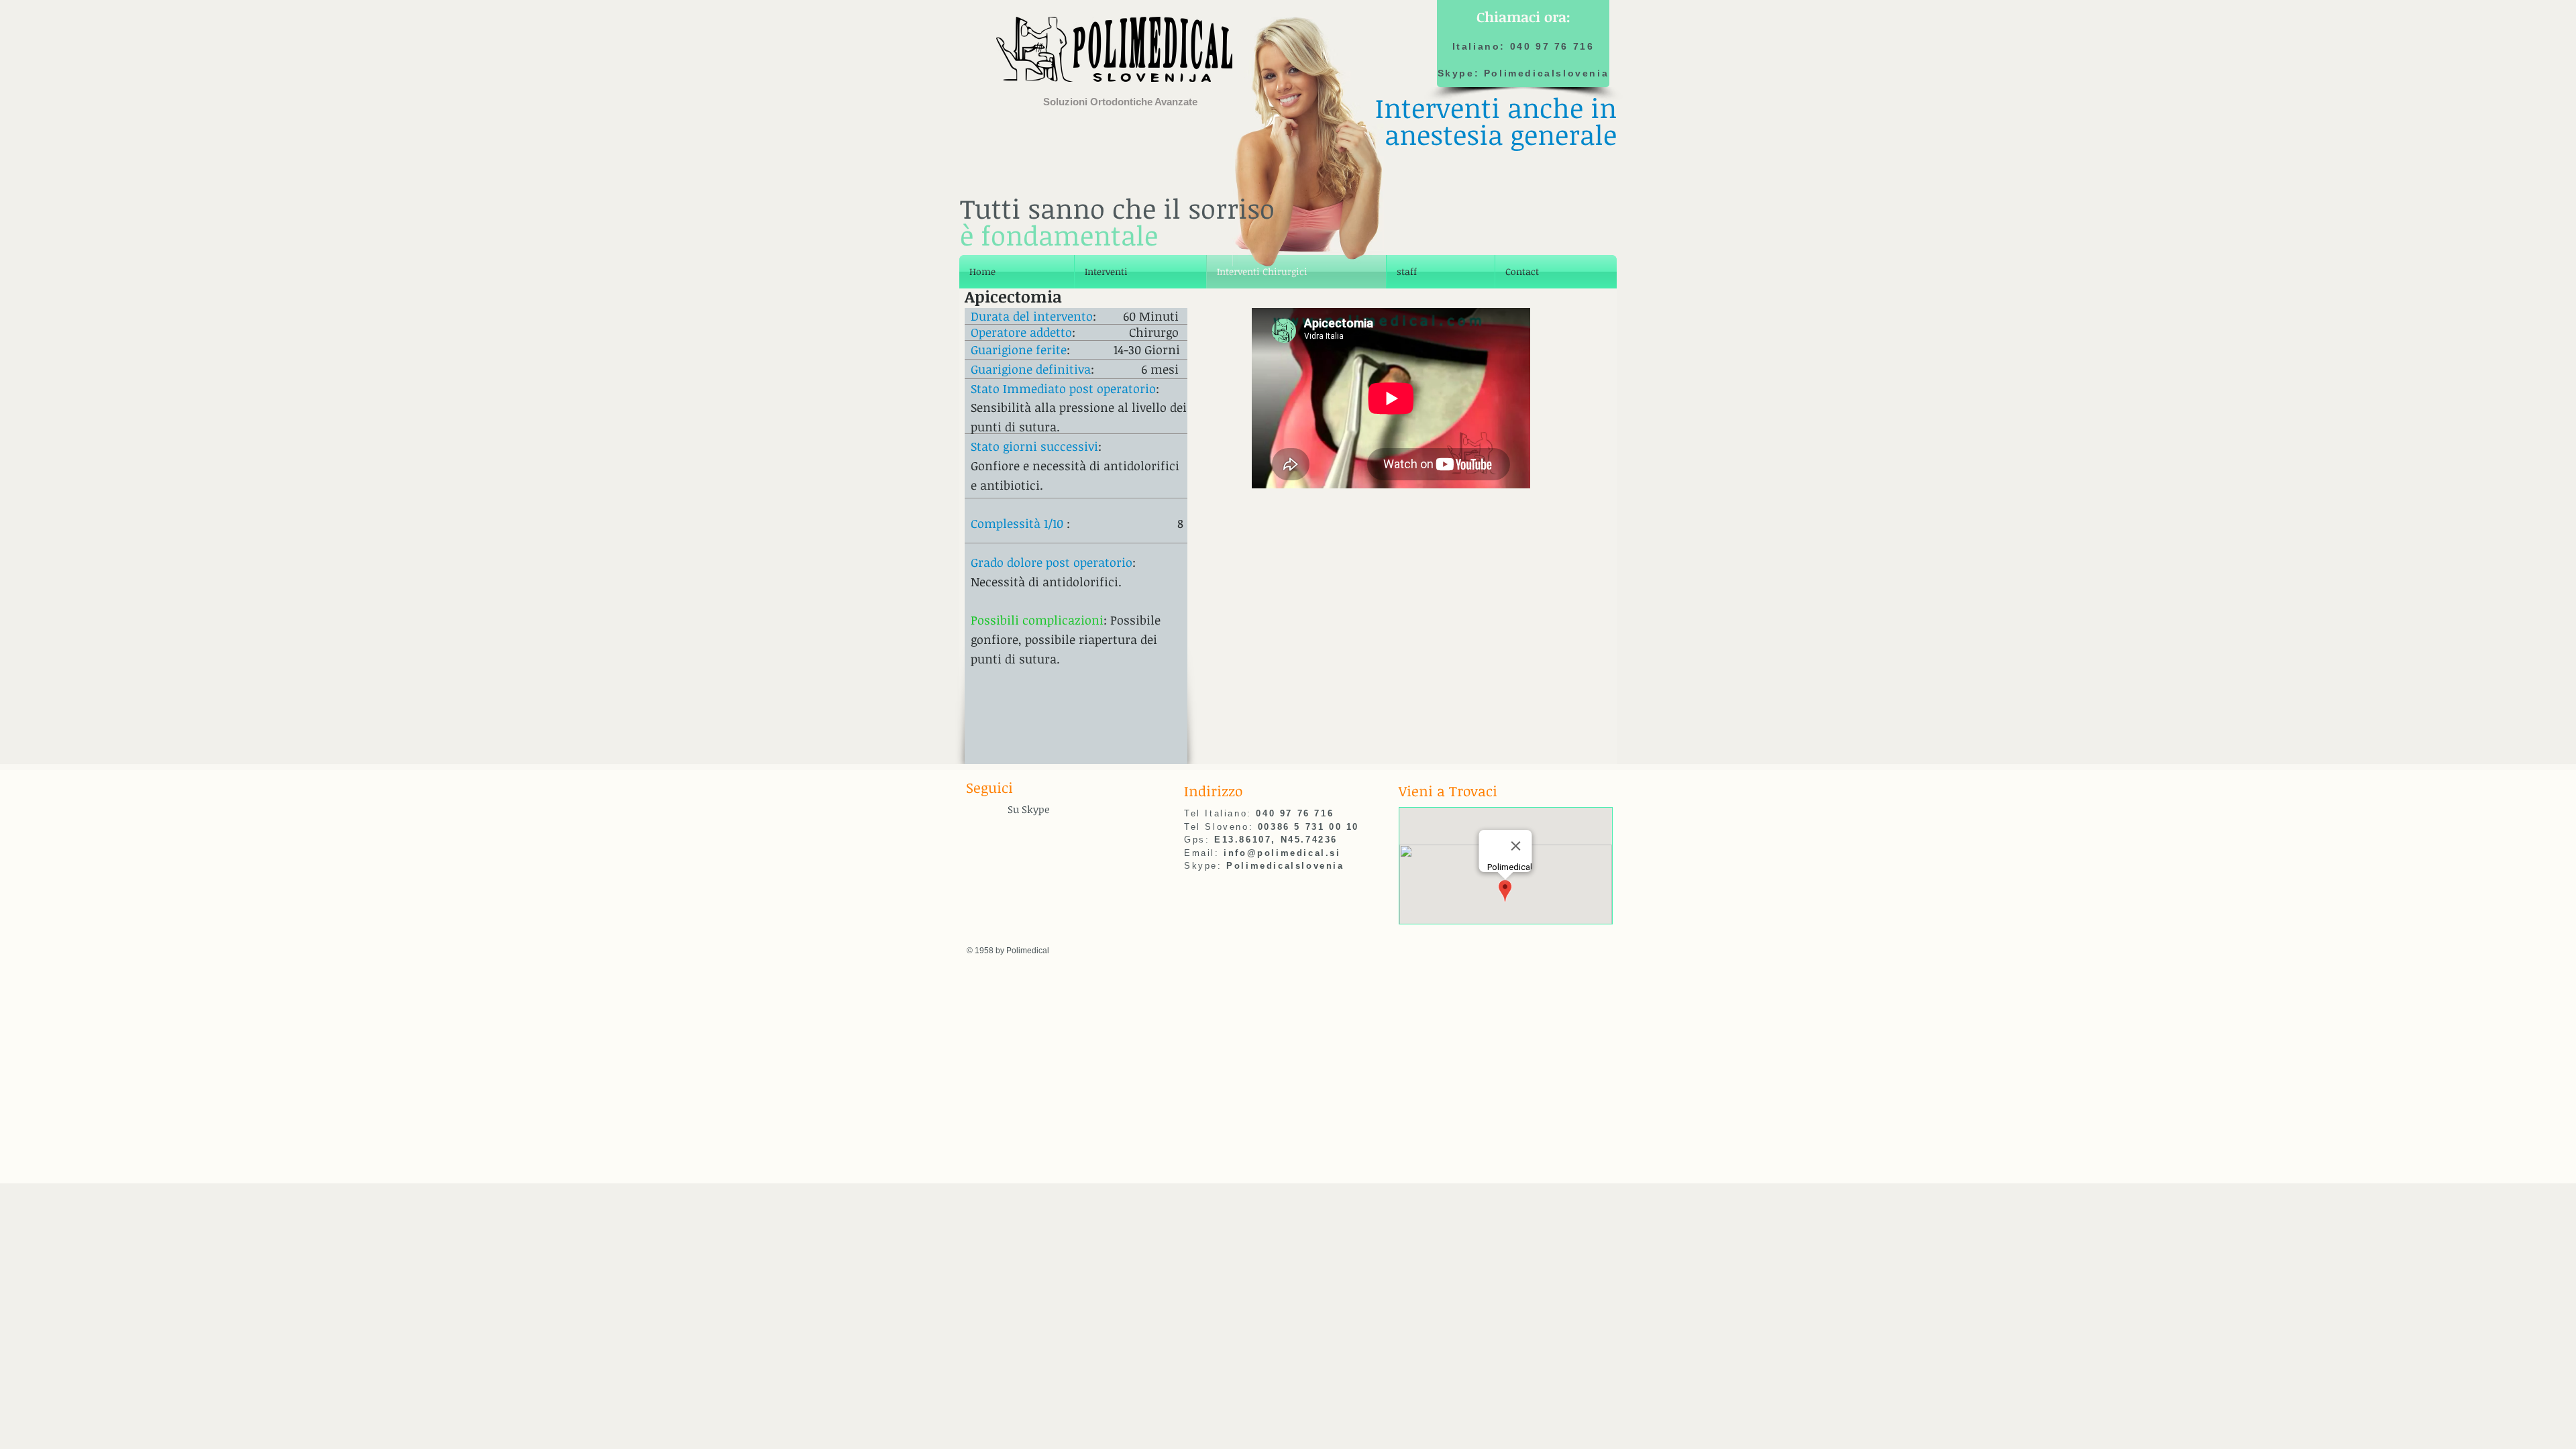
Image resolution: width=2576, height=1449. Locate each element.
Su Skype (1029, 809)
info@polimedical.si (1282, 853)
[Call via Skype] (985, 811)
